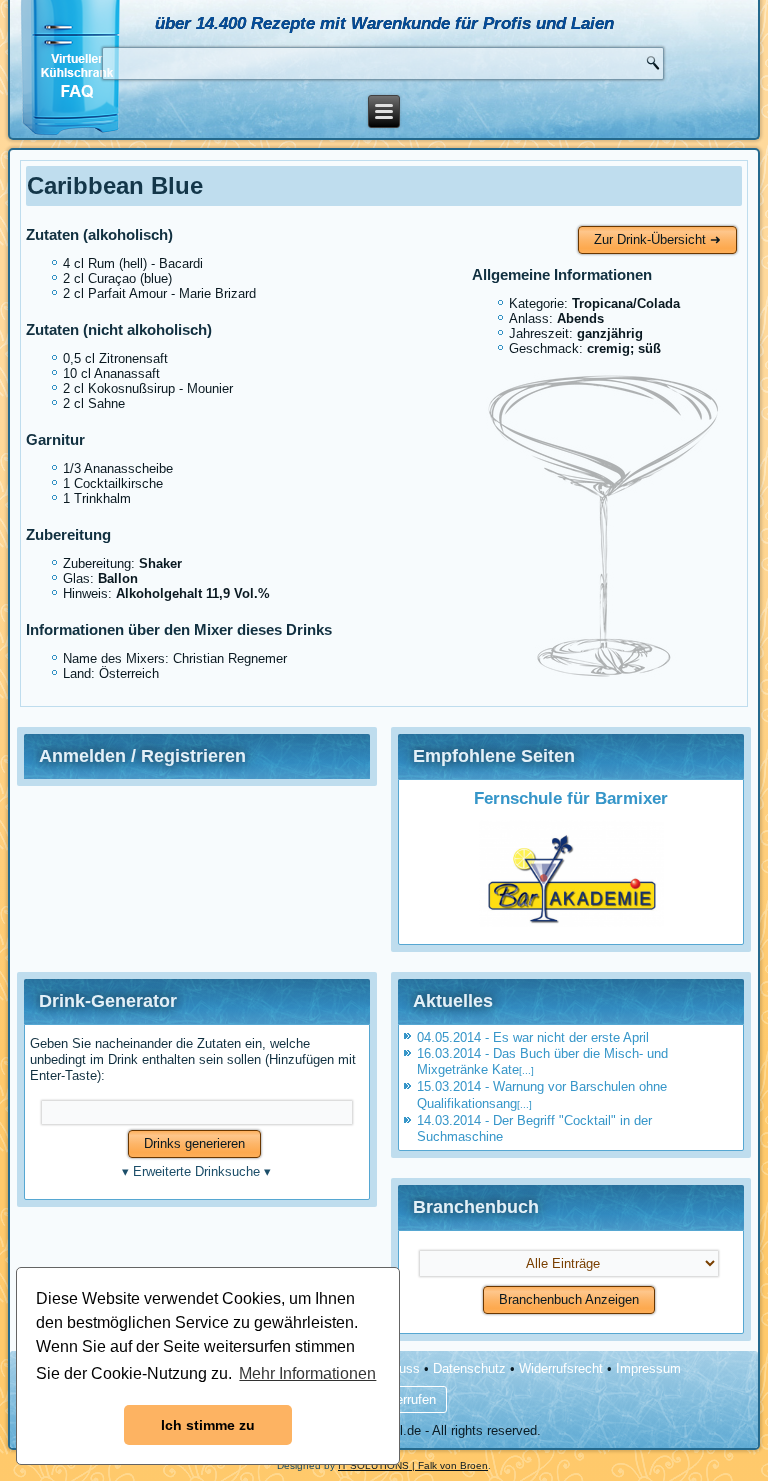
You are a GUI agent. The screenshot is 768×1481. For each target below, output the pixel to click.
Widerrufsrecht (561, 1368)
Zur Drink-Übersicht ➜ (657, 239)
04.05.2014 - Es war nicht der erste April (533, 1037)
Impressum (648, 1368)
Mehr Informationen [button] (307, 1373)
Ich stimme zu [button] (208, 1425)
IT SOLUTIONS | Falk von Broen (413, 1465)
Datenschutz (469, 1368)
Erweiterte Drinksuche (196, 1171)
